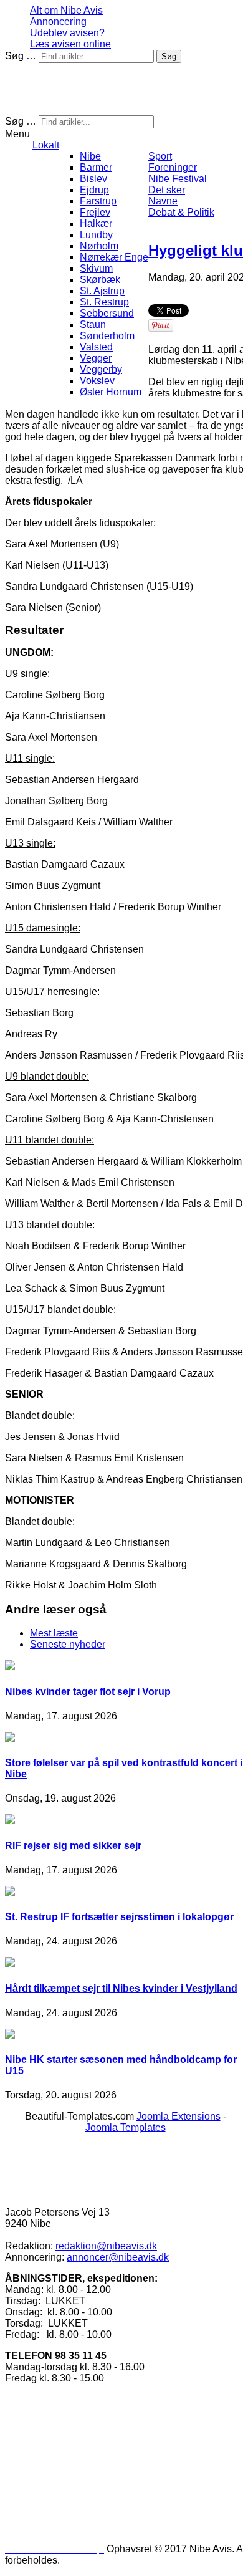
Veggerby (101, 369)
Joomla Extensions (179, 2116)
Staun (93, 324)
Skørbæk (100, 280)
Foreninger (173, 167)
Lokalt (46, 145)
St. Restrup (104, 302)
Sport (160, 156)
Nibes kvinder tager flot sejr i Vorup (88, 1692)
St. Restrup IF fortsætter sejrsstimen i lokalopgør (119, 1917)
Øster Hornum (111, 392)
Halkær (96, 223)
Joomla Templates (126, 2127)
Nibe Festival (178, 179)
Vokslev (97, 381)
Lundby (96, 235)
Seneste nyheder (68, 1644)
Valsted (96, 347)
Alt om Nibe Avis (66, 10)
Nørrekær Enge (114, 257)
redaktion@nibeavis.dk (106, 2246)
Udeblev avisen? (67, 33)
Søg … (21, 56)
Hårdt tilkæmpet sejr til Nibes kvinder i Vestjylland (121, 1988)
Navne (163, 201)
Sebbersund (107, 313)
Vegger (96, 358)
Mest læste (54, 1633)
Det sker (167, 190)
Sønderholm (107, 336)
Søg (169, 56)
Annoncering (58, 22)
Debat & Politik (181, 212)
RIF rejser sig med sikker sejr (73, 1846)
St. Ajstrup (102, 291)
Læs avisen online (70, 44)
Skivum (96, 268)
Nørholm (99, 246)
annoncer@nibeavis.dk (118, 2257)
